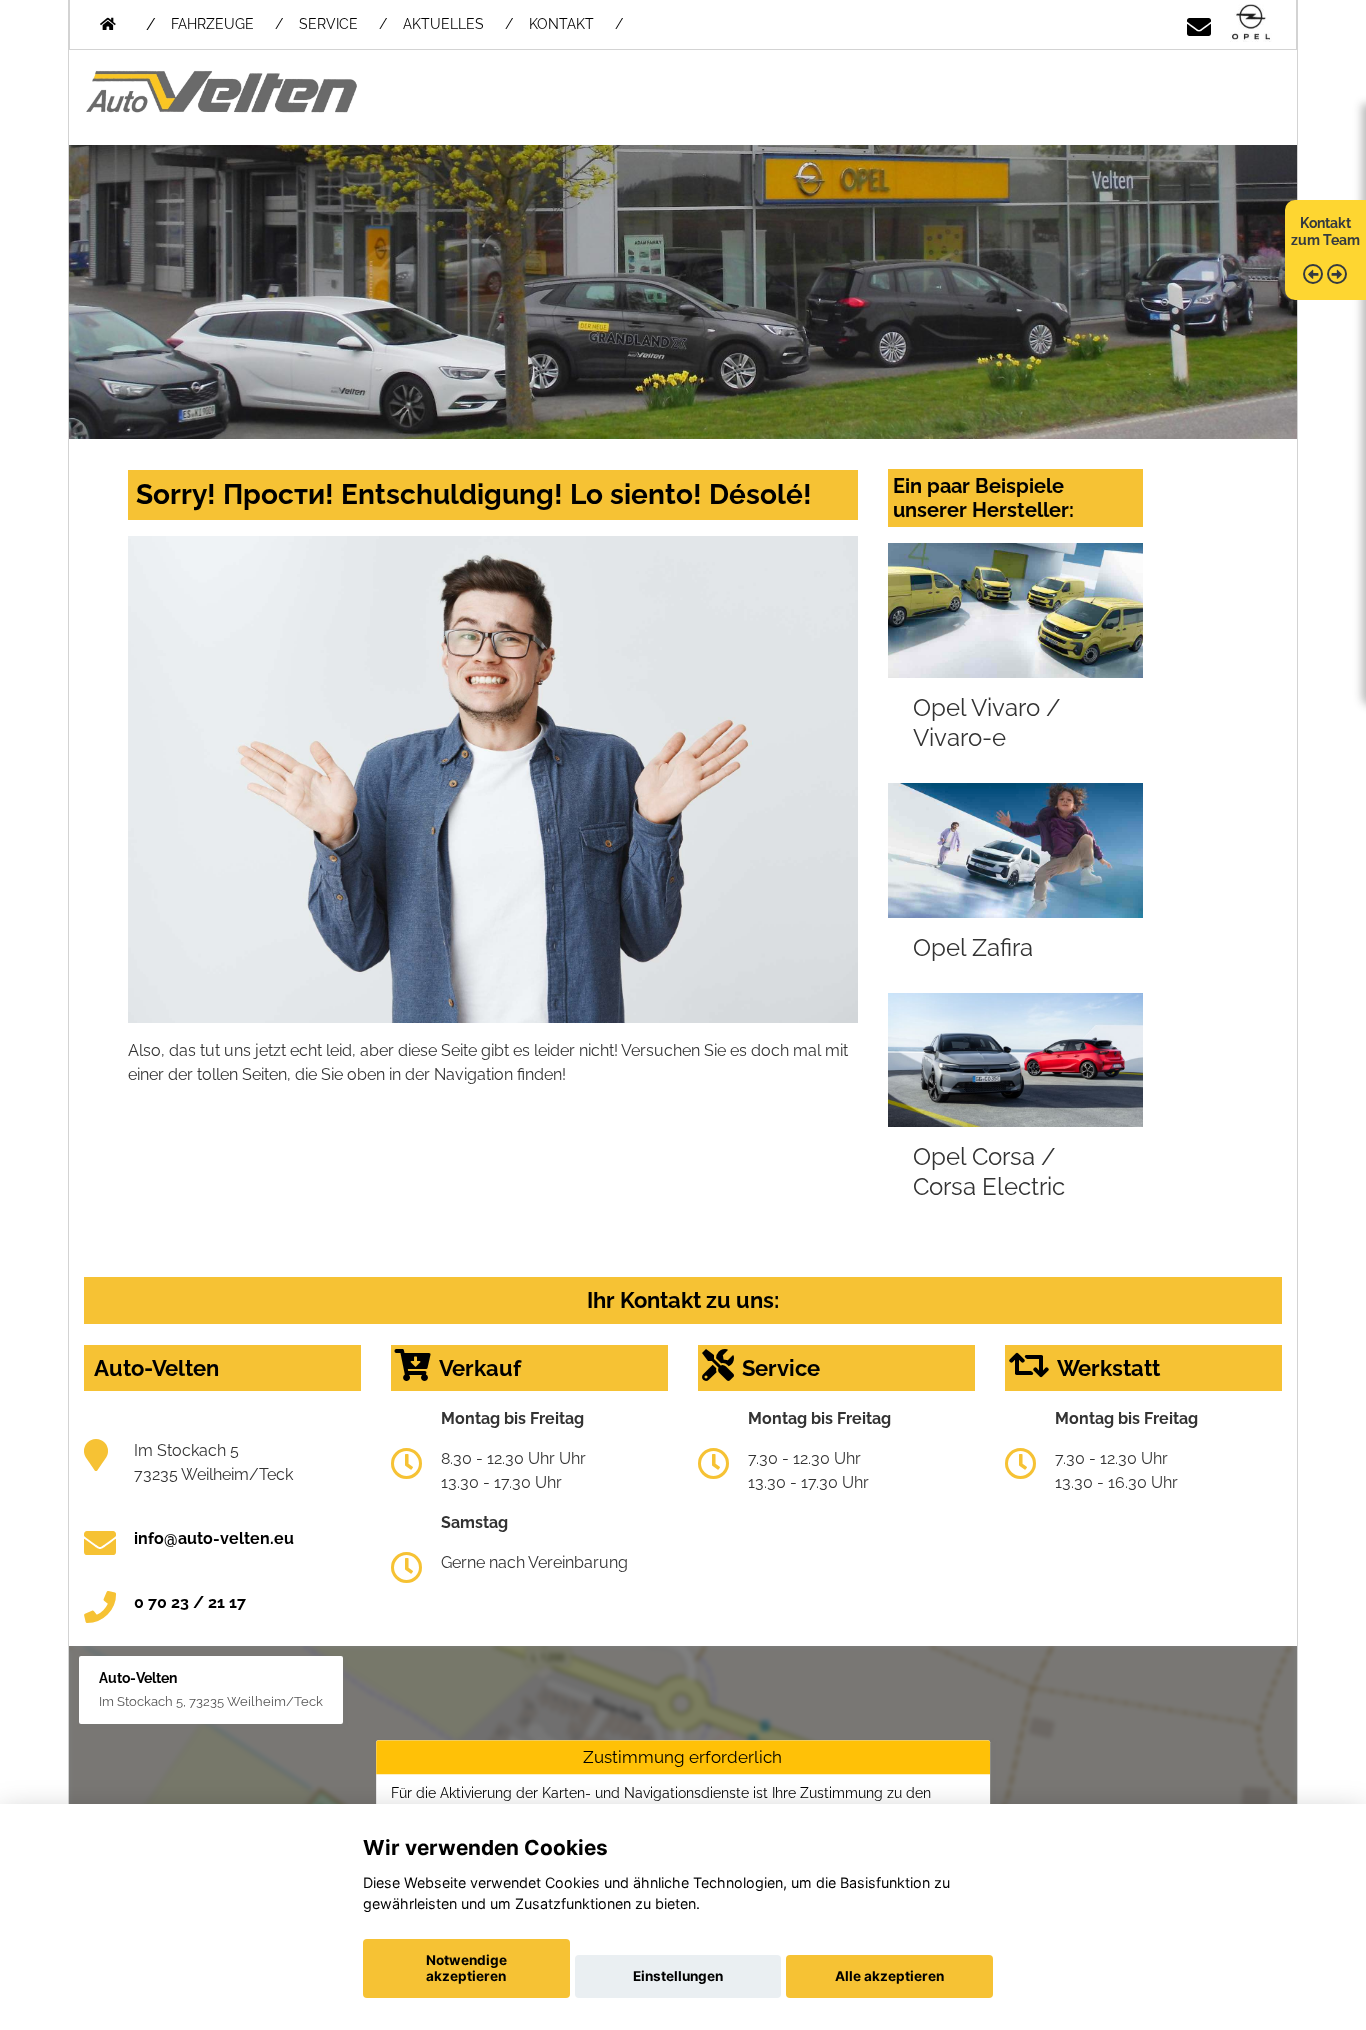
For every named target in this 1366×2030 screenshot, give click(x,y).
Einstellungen (678, 1976)
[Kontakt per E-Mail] (1199, 23)
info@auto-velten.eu (214, 1538)
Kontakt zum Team (1325, 231)
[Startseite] (1251, 23)
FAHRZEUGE (212, 24)
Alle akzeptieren (889, 1976)
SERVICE (328, 24)
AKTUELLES (443, 24)
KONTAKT (561, 24)
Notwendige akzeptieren (466, 1968)
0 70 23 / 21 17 (190, 1602)
